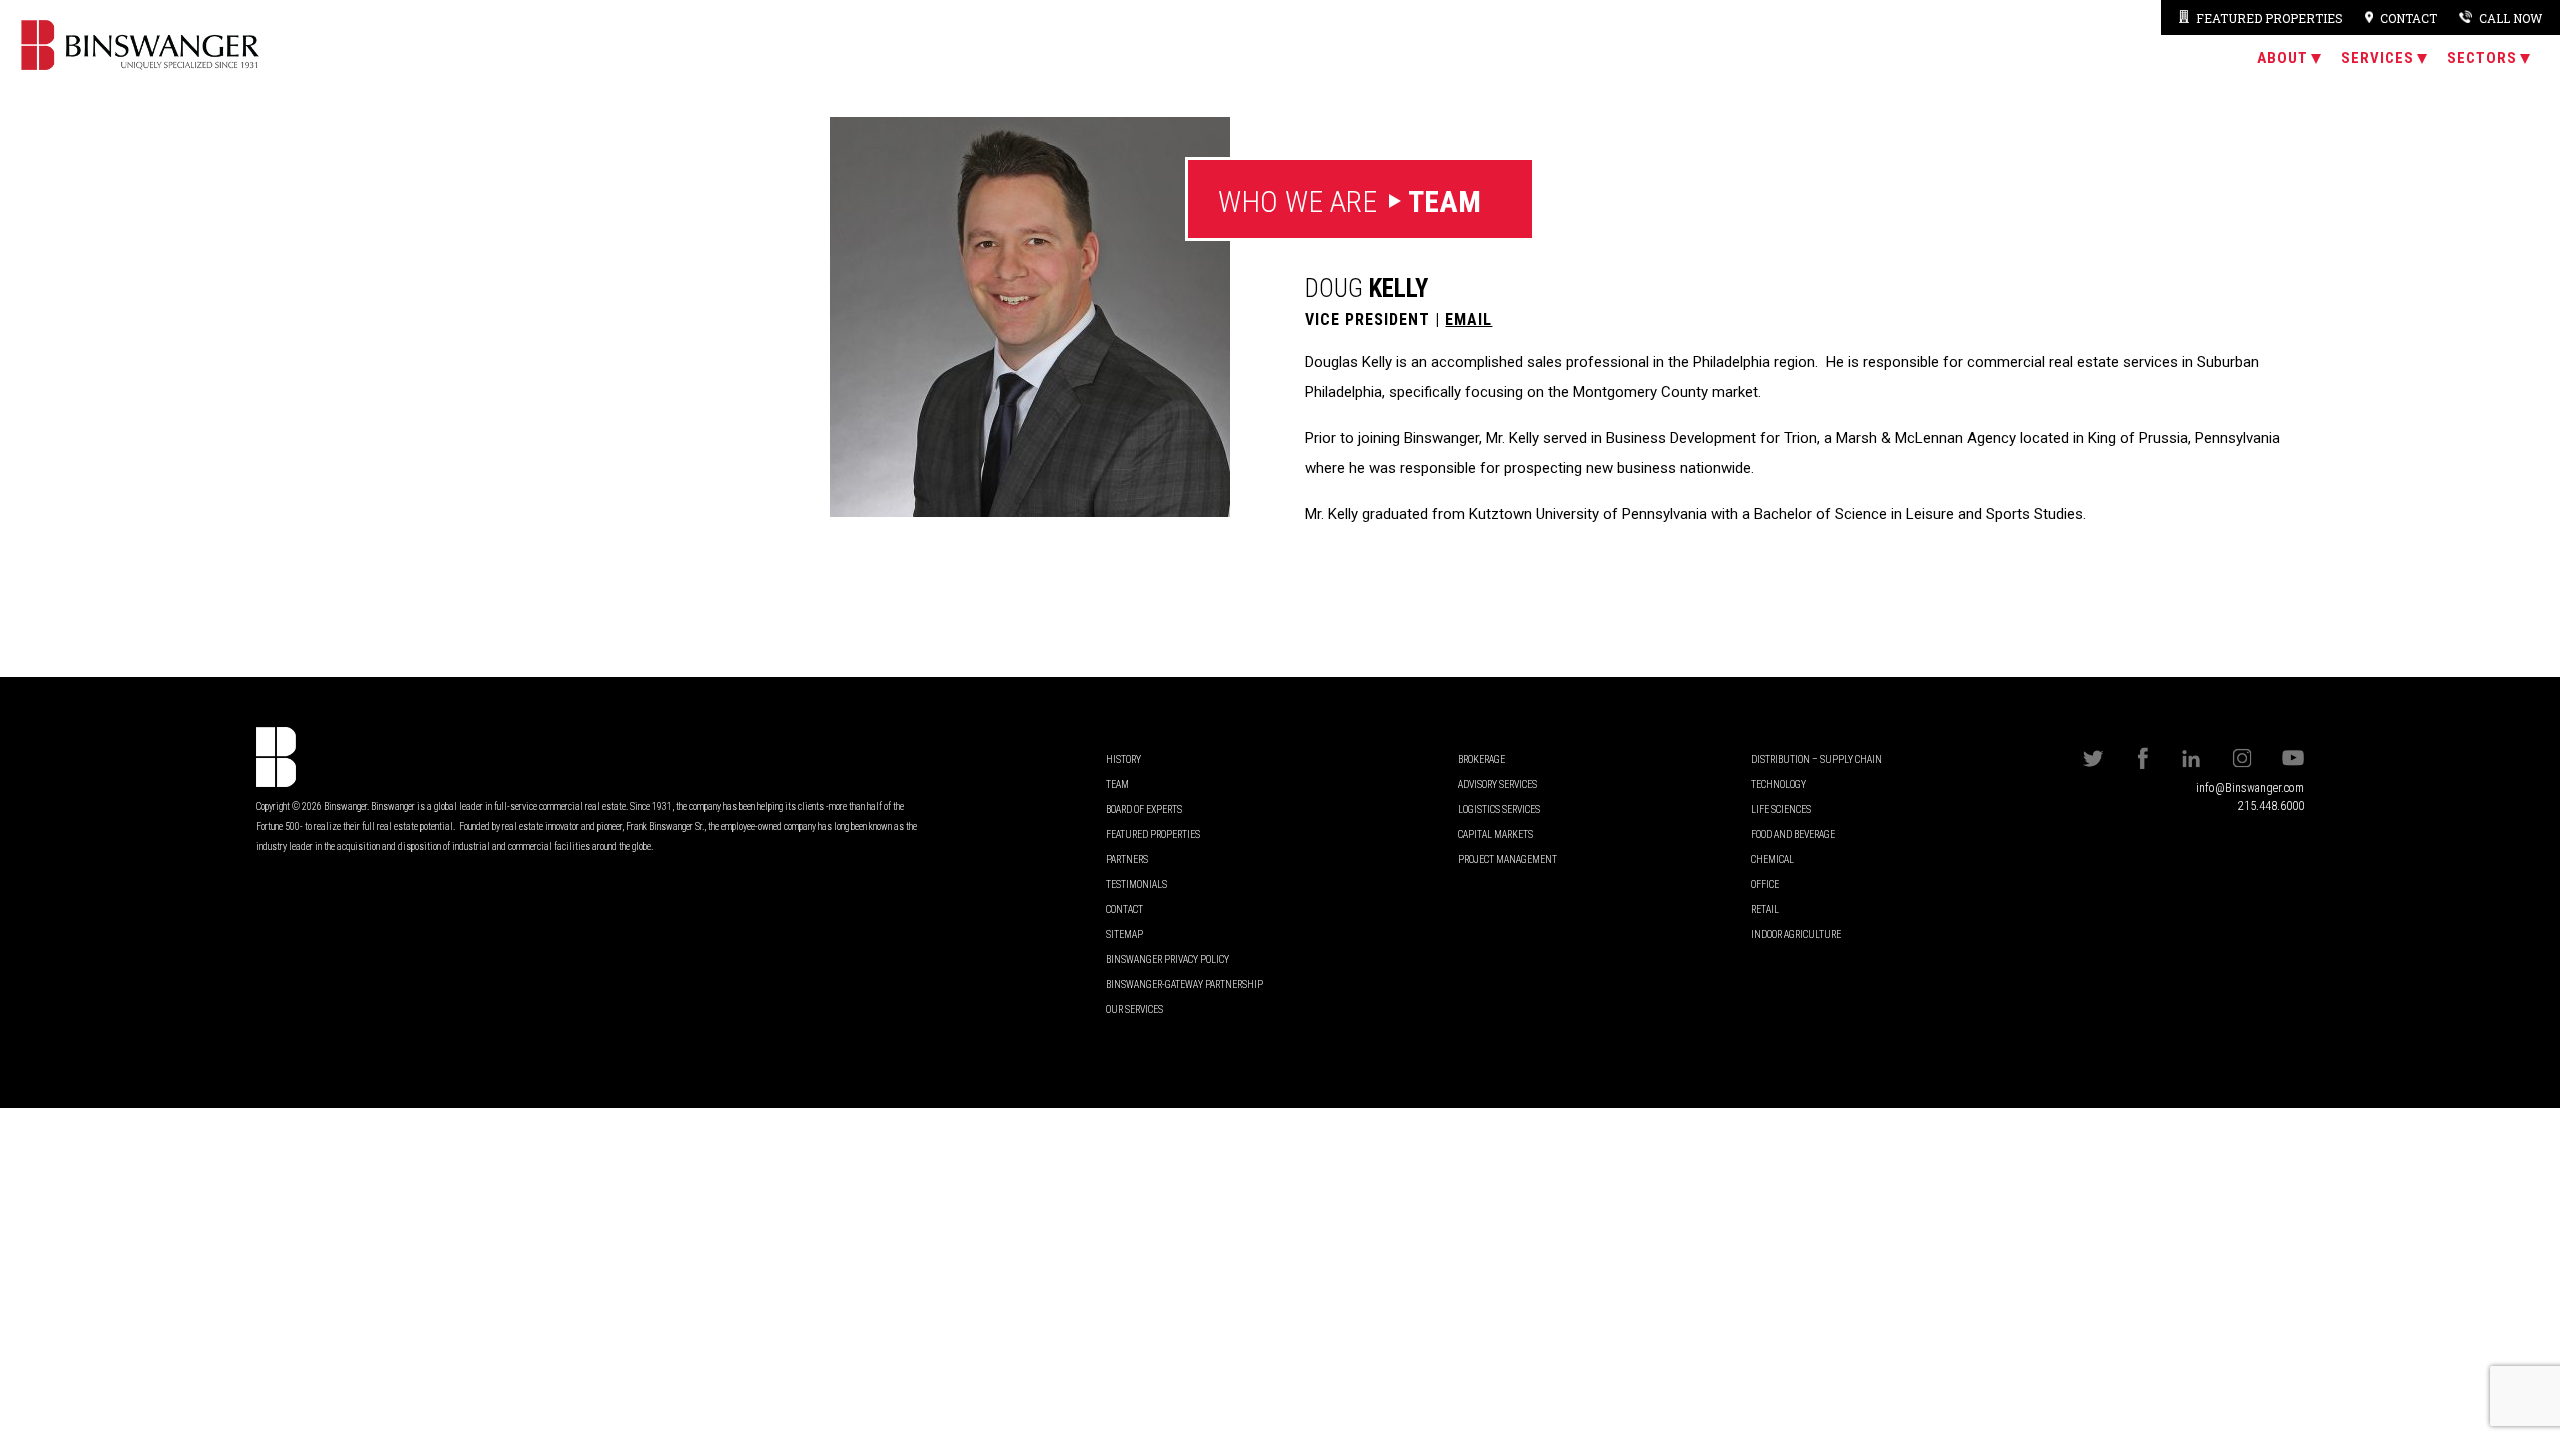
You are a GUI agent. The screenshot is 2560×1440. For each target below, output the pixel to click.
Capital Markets (1495, 834)
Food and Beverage (1793, 834)
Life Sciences (1781, 809)
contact (2408, 18)
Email (1468, 319)
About (2282, 58)
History (1123, 759)
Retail (1765, 909)
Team (1117, 784)
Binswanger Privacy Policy (1167, 959)
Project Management (1507, 859)
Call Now (2510, 18)
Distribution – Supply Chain (1816, 759)
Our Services (1134, 1009)
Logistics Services (1499, 809)
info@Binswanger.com (2250, 788)
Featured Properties (2269, 18)
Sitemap (1124, 934)
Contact (1124, 909)
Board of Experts (1144, 809)
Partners (1127, 859)
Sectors (2482, 58)
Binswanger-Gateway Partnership (1184, 984)
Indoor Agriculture (1796, 934)
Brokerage (1481, 759)
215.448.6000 (2271, 806)
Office (1765, 884)
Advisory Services (1497, 784)
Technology (1778, 784)
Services (2377, 58)
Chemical (1772, 859)
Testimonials (1136, 884)
